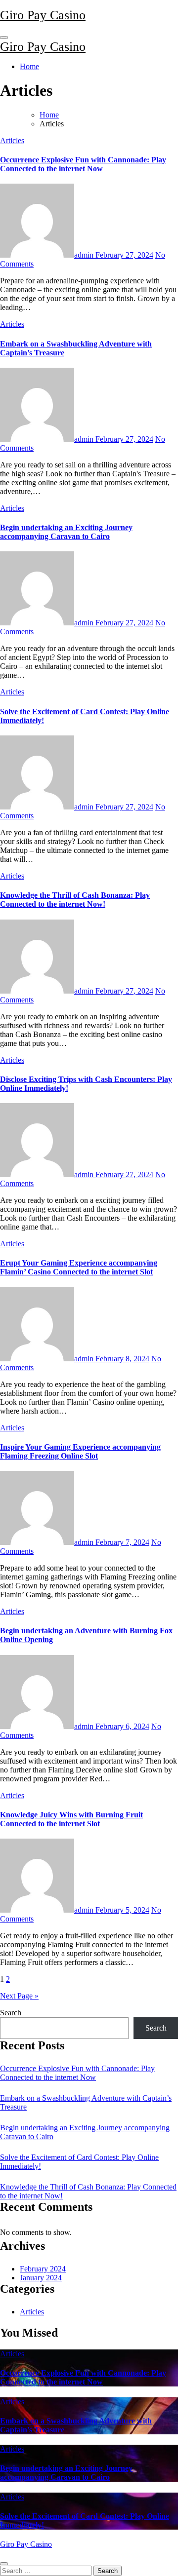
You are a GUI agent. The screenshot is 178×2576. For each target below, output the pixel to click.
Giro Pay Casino (43, 15)
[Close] (4, 2564)
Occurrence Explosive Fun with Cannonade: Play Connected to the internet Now (83, 164)
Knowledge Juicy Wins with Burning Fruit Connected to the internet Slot (71, 1819)
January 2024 (41, 2278)
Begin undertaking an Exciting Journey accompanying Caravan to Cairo (66, 532)
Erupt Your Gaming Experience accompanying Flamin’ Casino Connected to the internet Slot (79, 1267)
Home (29, 66)
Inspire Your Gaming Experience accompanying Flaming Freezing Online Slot (80, 1451)
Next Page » (19, 1996)
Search (11, 2013)
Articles (12, 140)
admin (85, 255)
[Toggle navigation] (4, 38)
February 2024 (43, 2269)
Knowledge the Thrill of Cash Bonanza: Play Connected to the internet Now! (75, 900)
